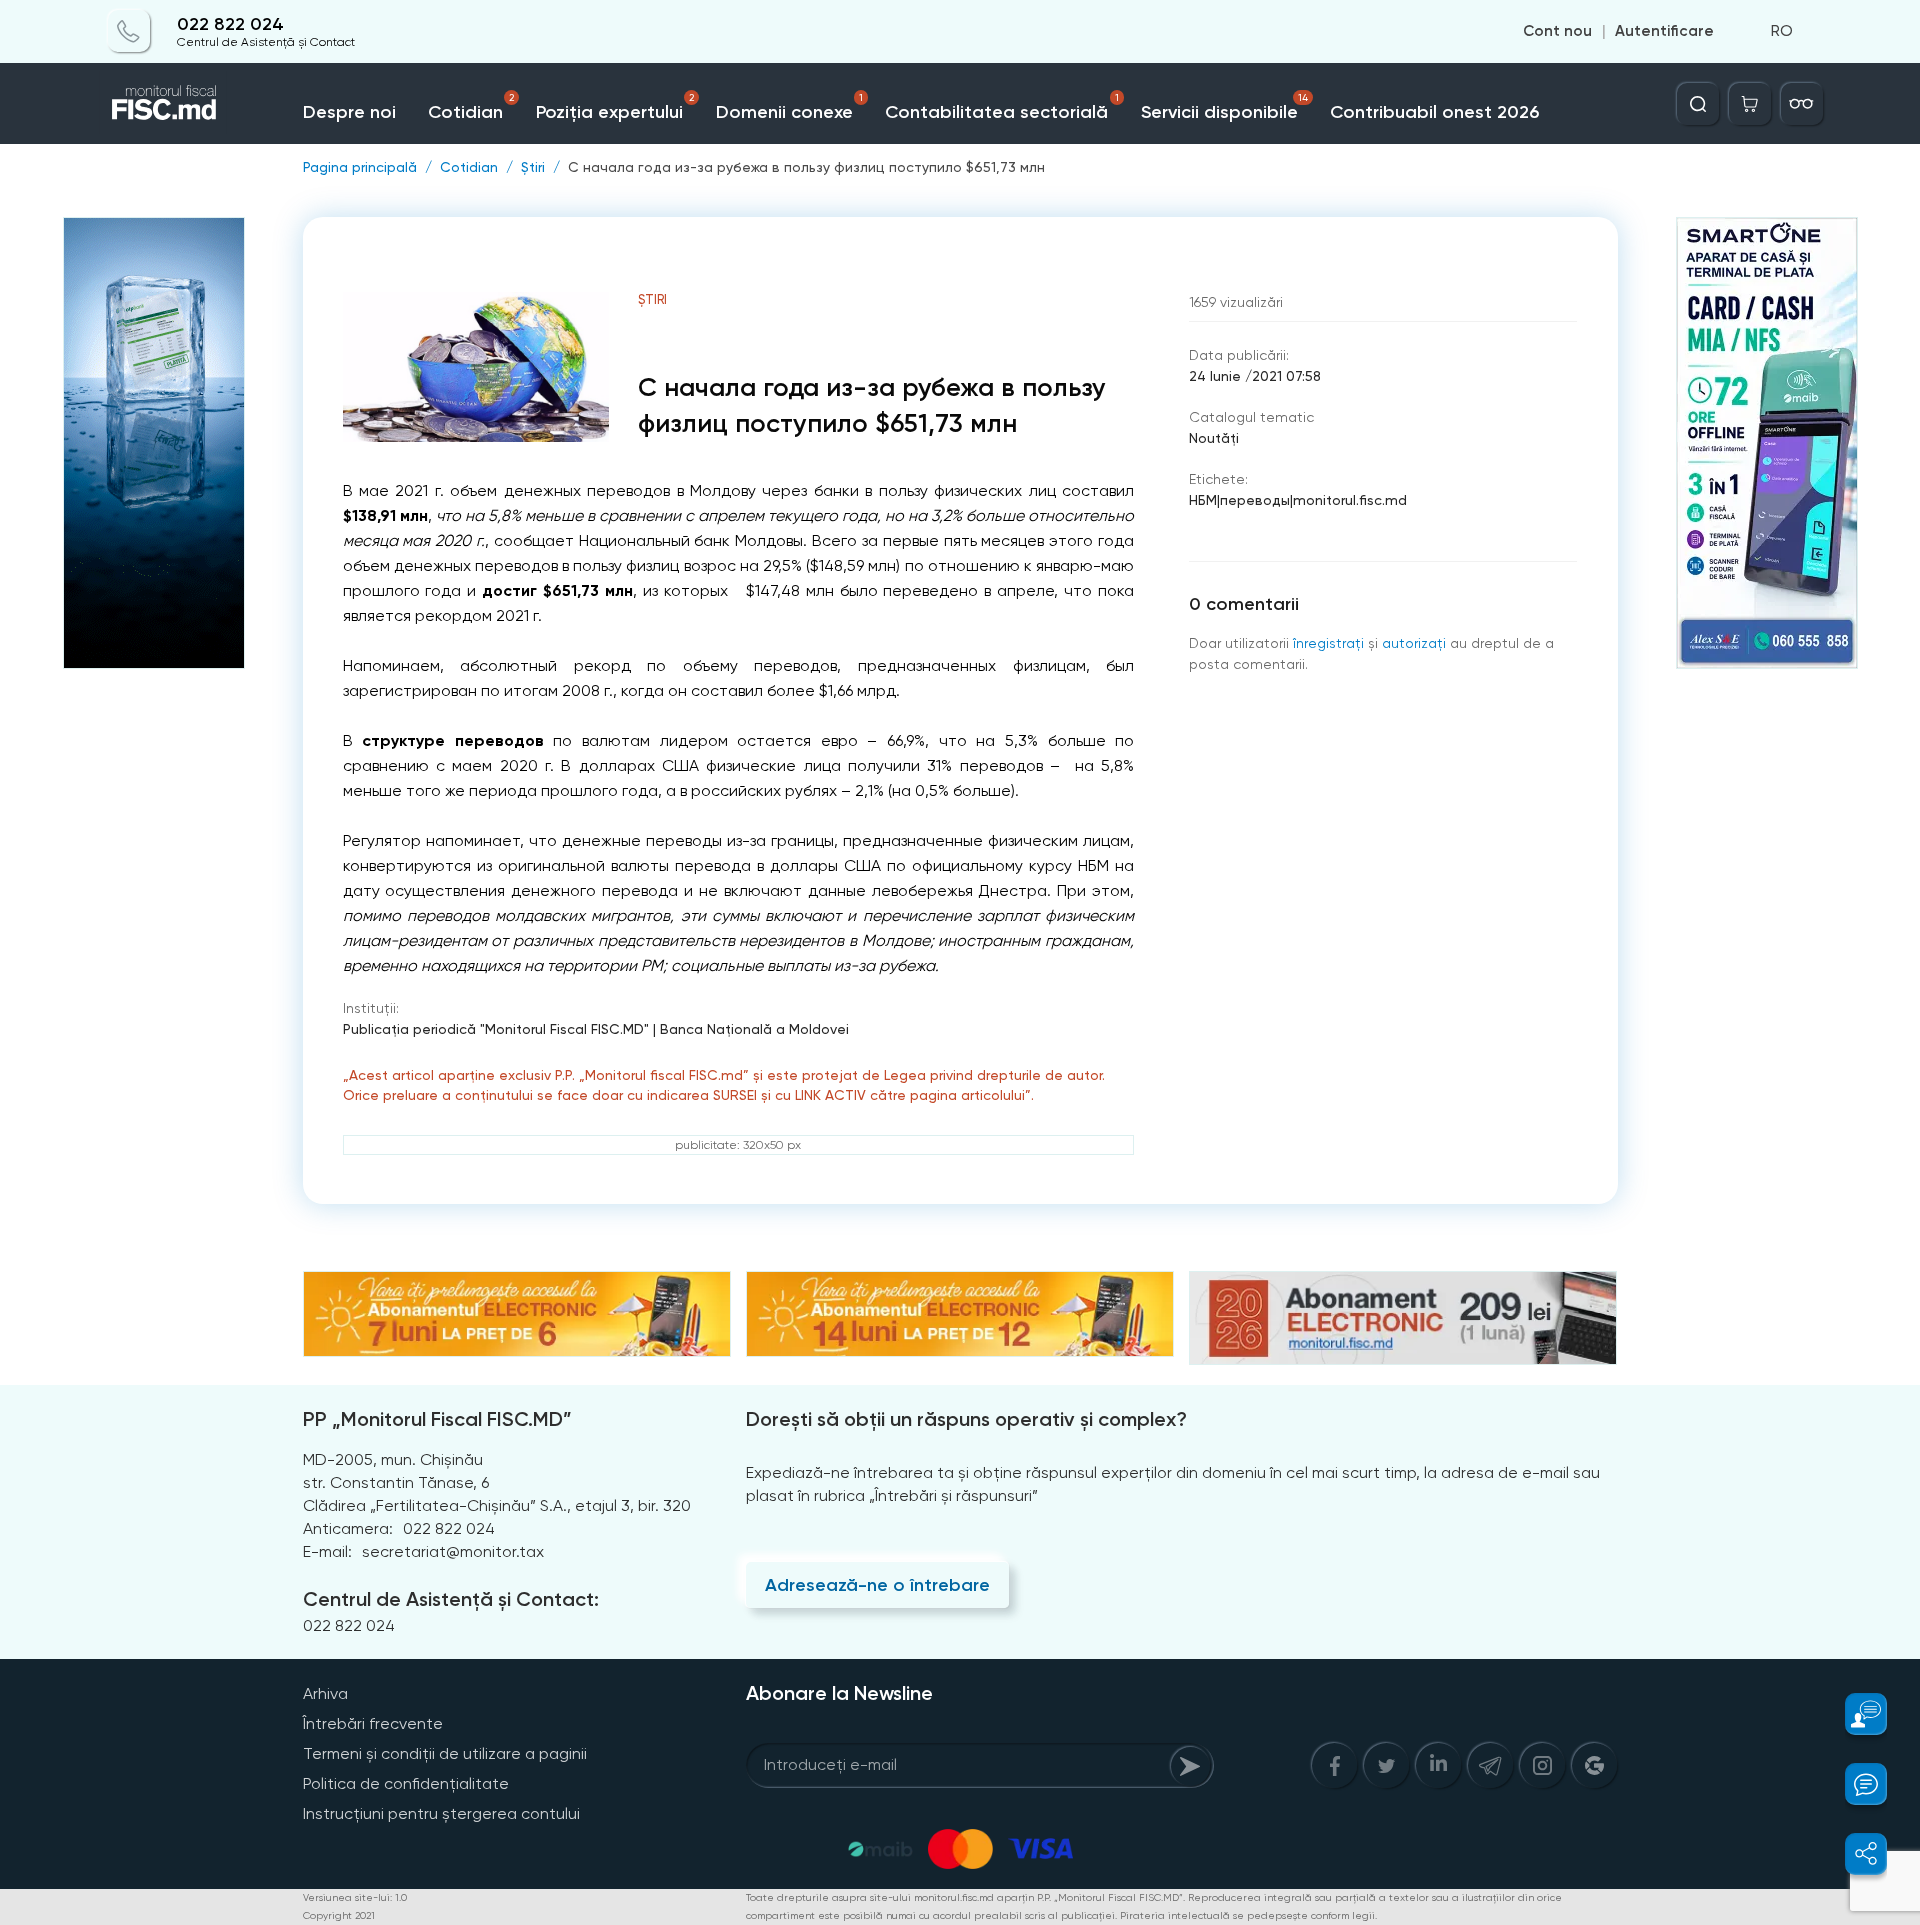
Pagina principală (360, 167)
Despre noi (349, 112)
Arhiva (325, 1693)
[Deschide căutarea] (1698, 104)
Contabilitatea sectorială (1002, 107)
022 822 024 (230, 24)
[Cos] (1750, 104)
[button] (1854, 1714)
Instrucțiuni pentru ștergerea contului (441, 1813)
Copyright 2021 (339, 1915)
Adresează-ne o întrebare (877, 1585)
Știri (533, 167)
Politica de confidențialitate (406, 1783)
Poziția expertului (615, 107)
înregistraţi (1328, 643)
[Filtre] (1802, 104)
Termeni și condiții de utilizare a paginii (445, 1753)
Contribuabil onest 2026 (1434, 112)
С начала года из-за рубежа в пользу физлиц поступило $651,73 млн (806, 167)
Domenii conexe (790, 107)
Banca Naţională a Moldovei (754, 1029)
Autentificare (1664, 32)
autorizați (1414, 643)
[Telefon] (129, 32)
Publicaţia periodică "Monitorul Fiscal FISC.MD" (496, 1029)
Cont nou (1557, 32)
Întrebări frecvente (373, 1723)
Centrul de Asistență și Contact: (451, 1599)
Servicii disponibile (1225, 107)
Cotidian (471, 107)
